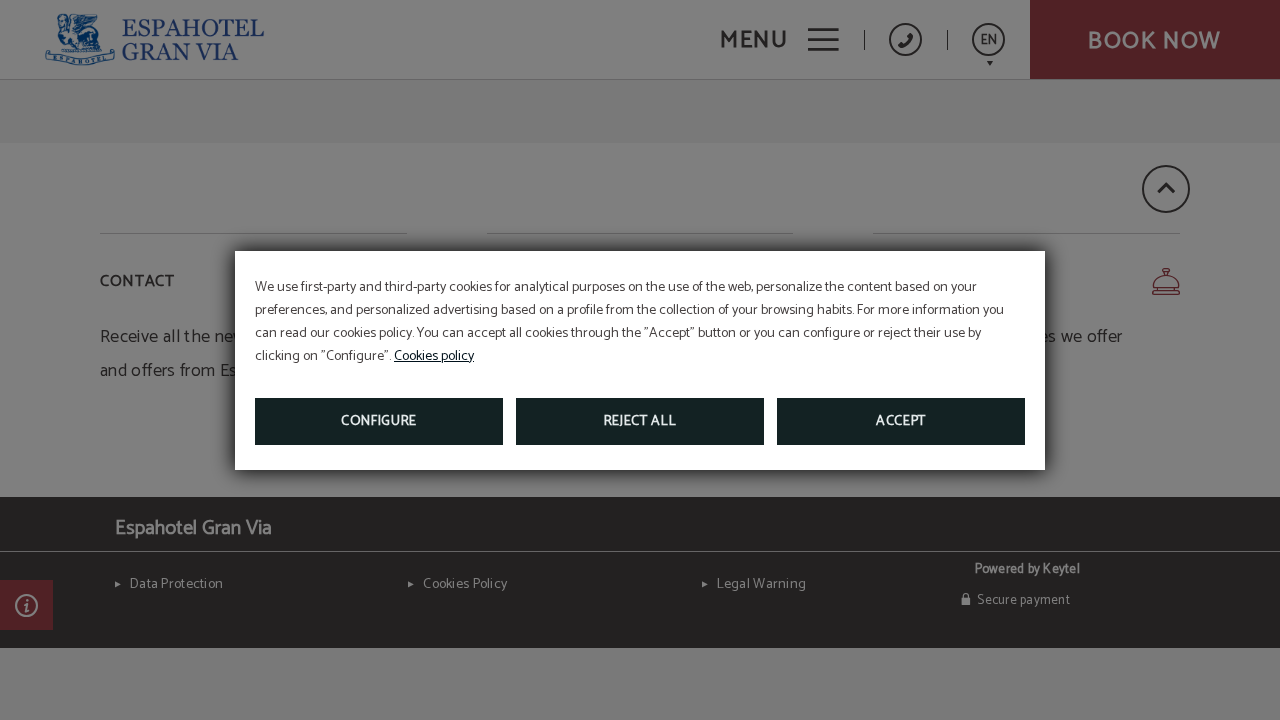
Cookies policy (434, 356)
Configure (379, 421)
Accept (901, 421)
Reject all (640, 421)
